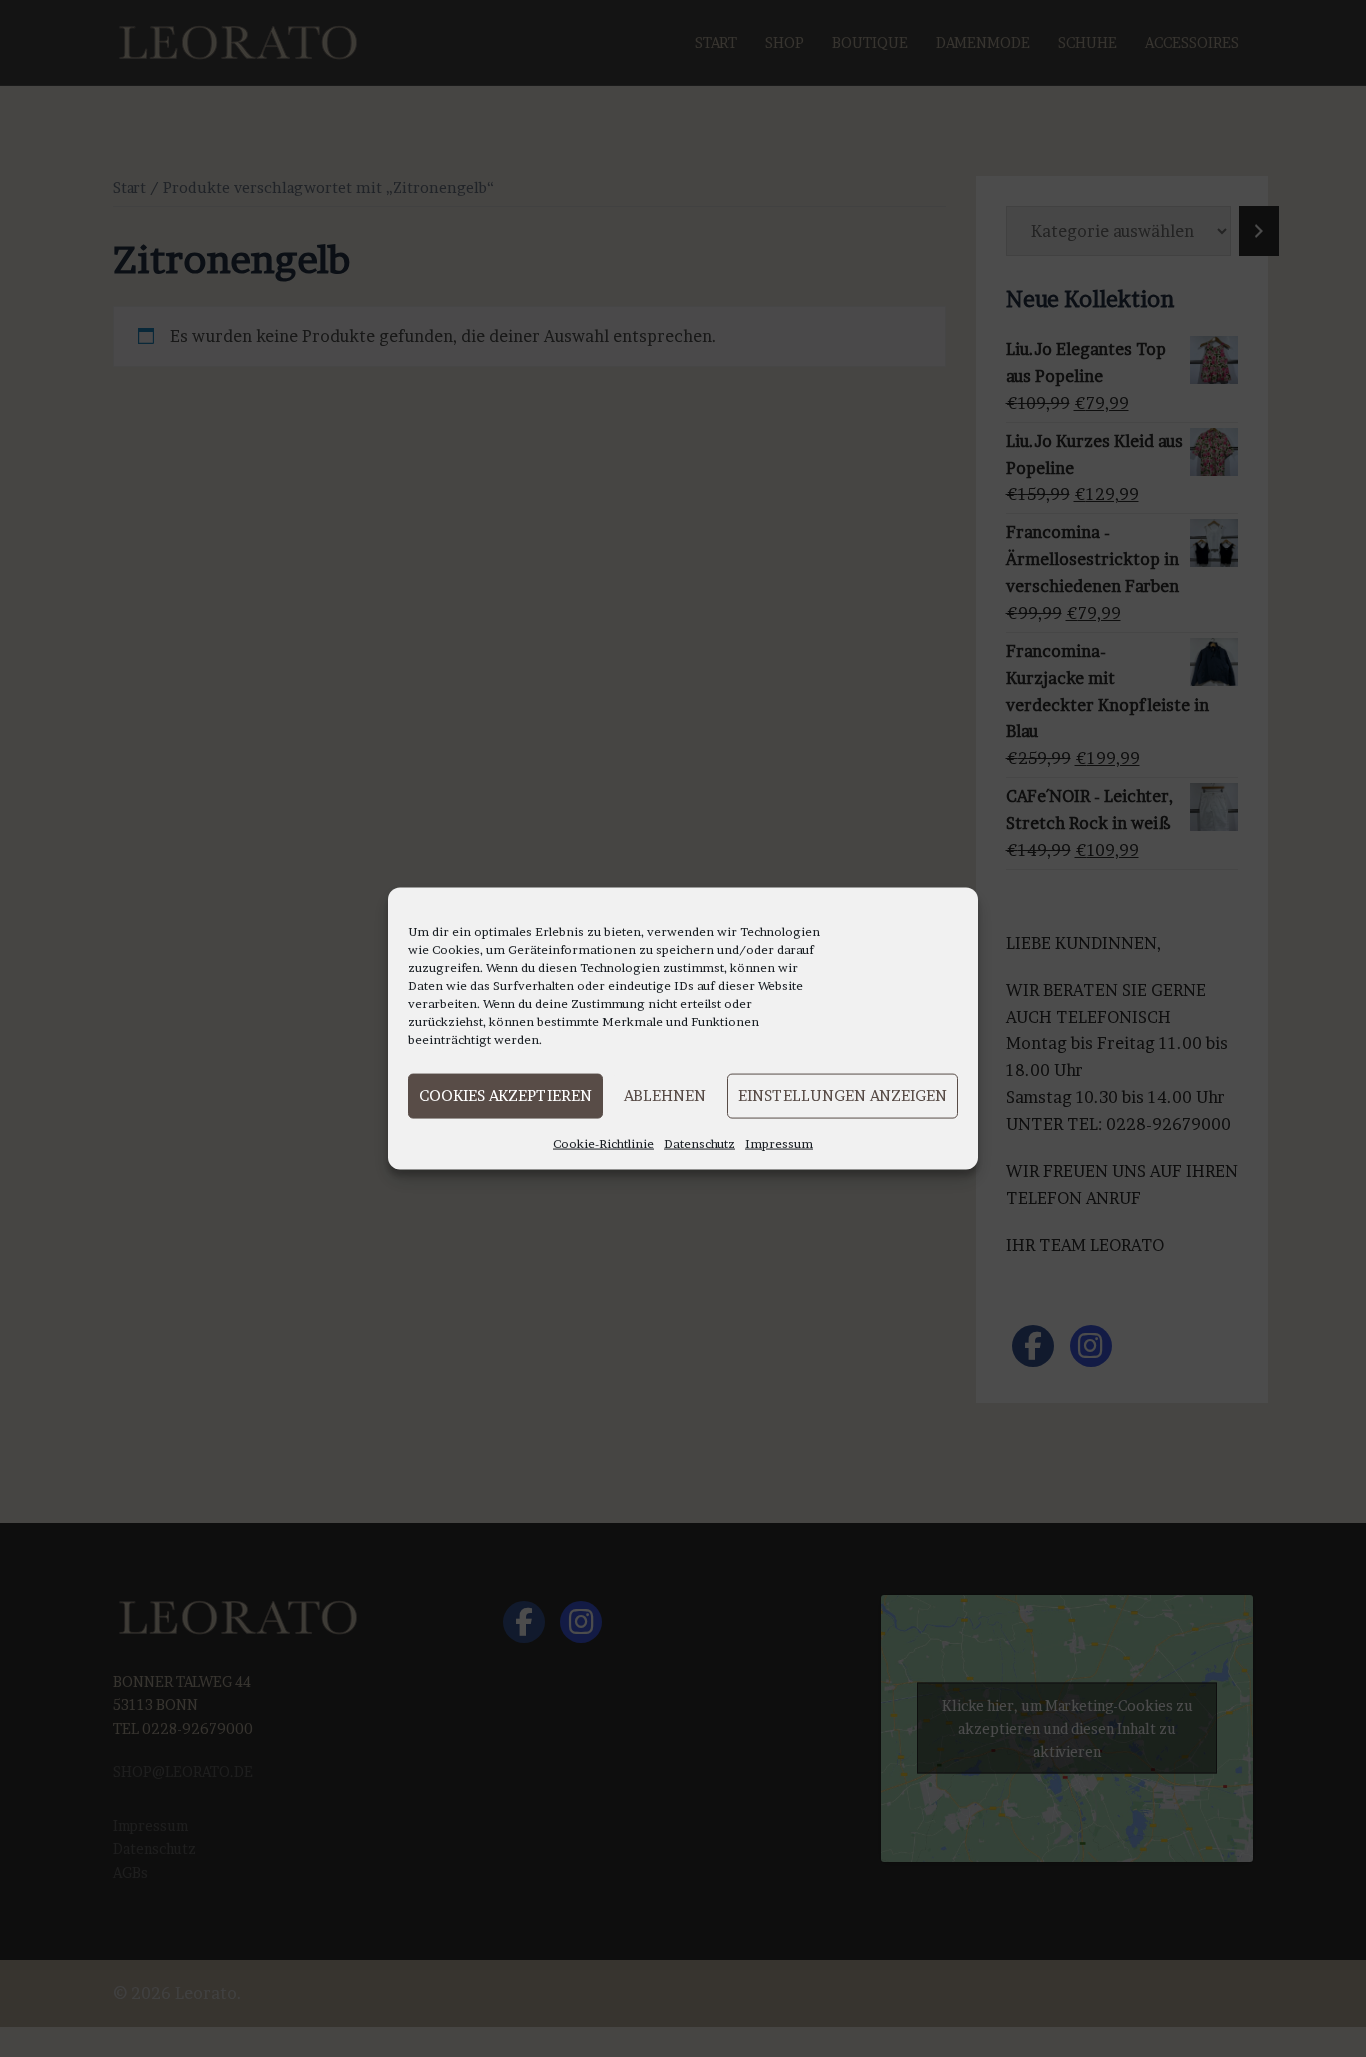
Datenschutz (699, 1142)
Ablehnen (665, 1095)
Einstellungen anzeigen (842, 1095)
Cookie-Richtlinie (603, 1142)
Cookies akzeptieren (505, 1095)
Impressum (779, 1142)
